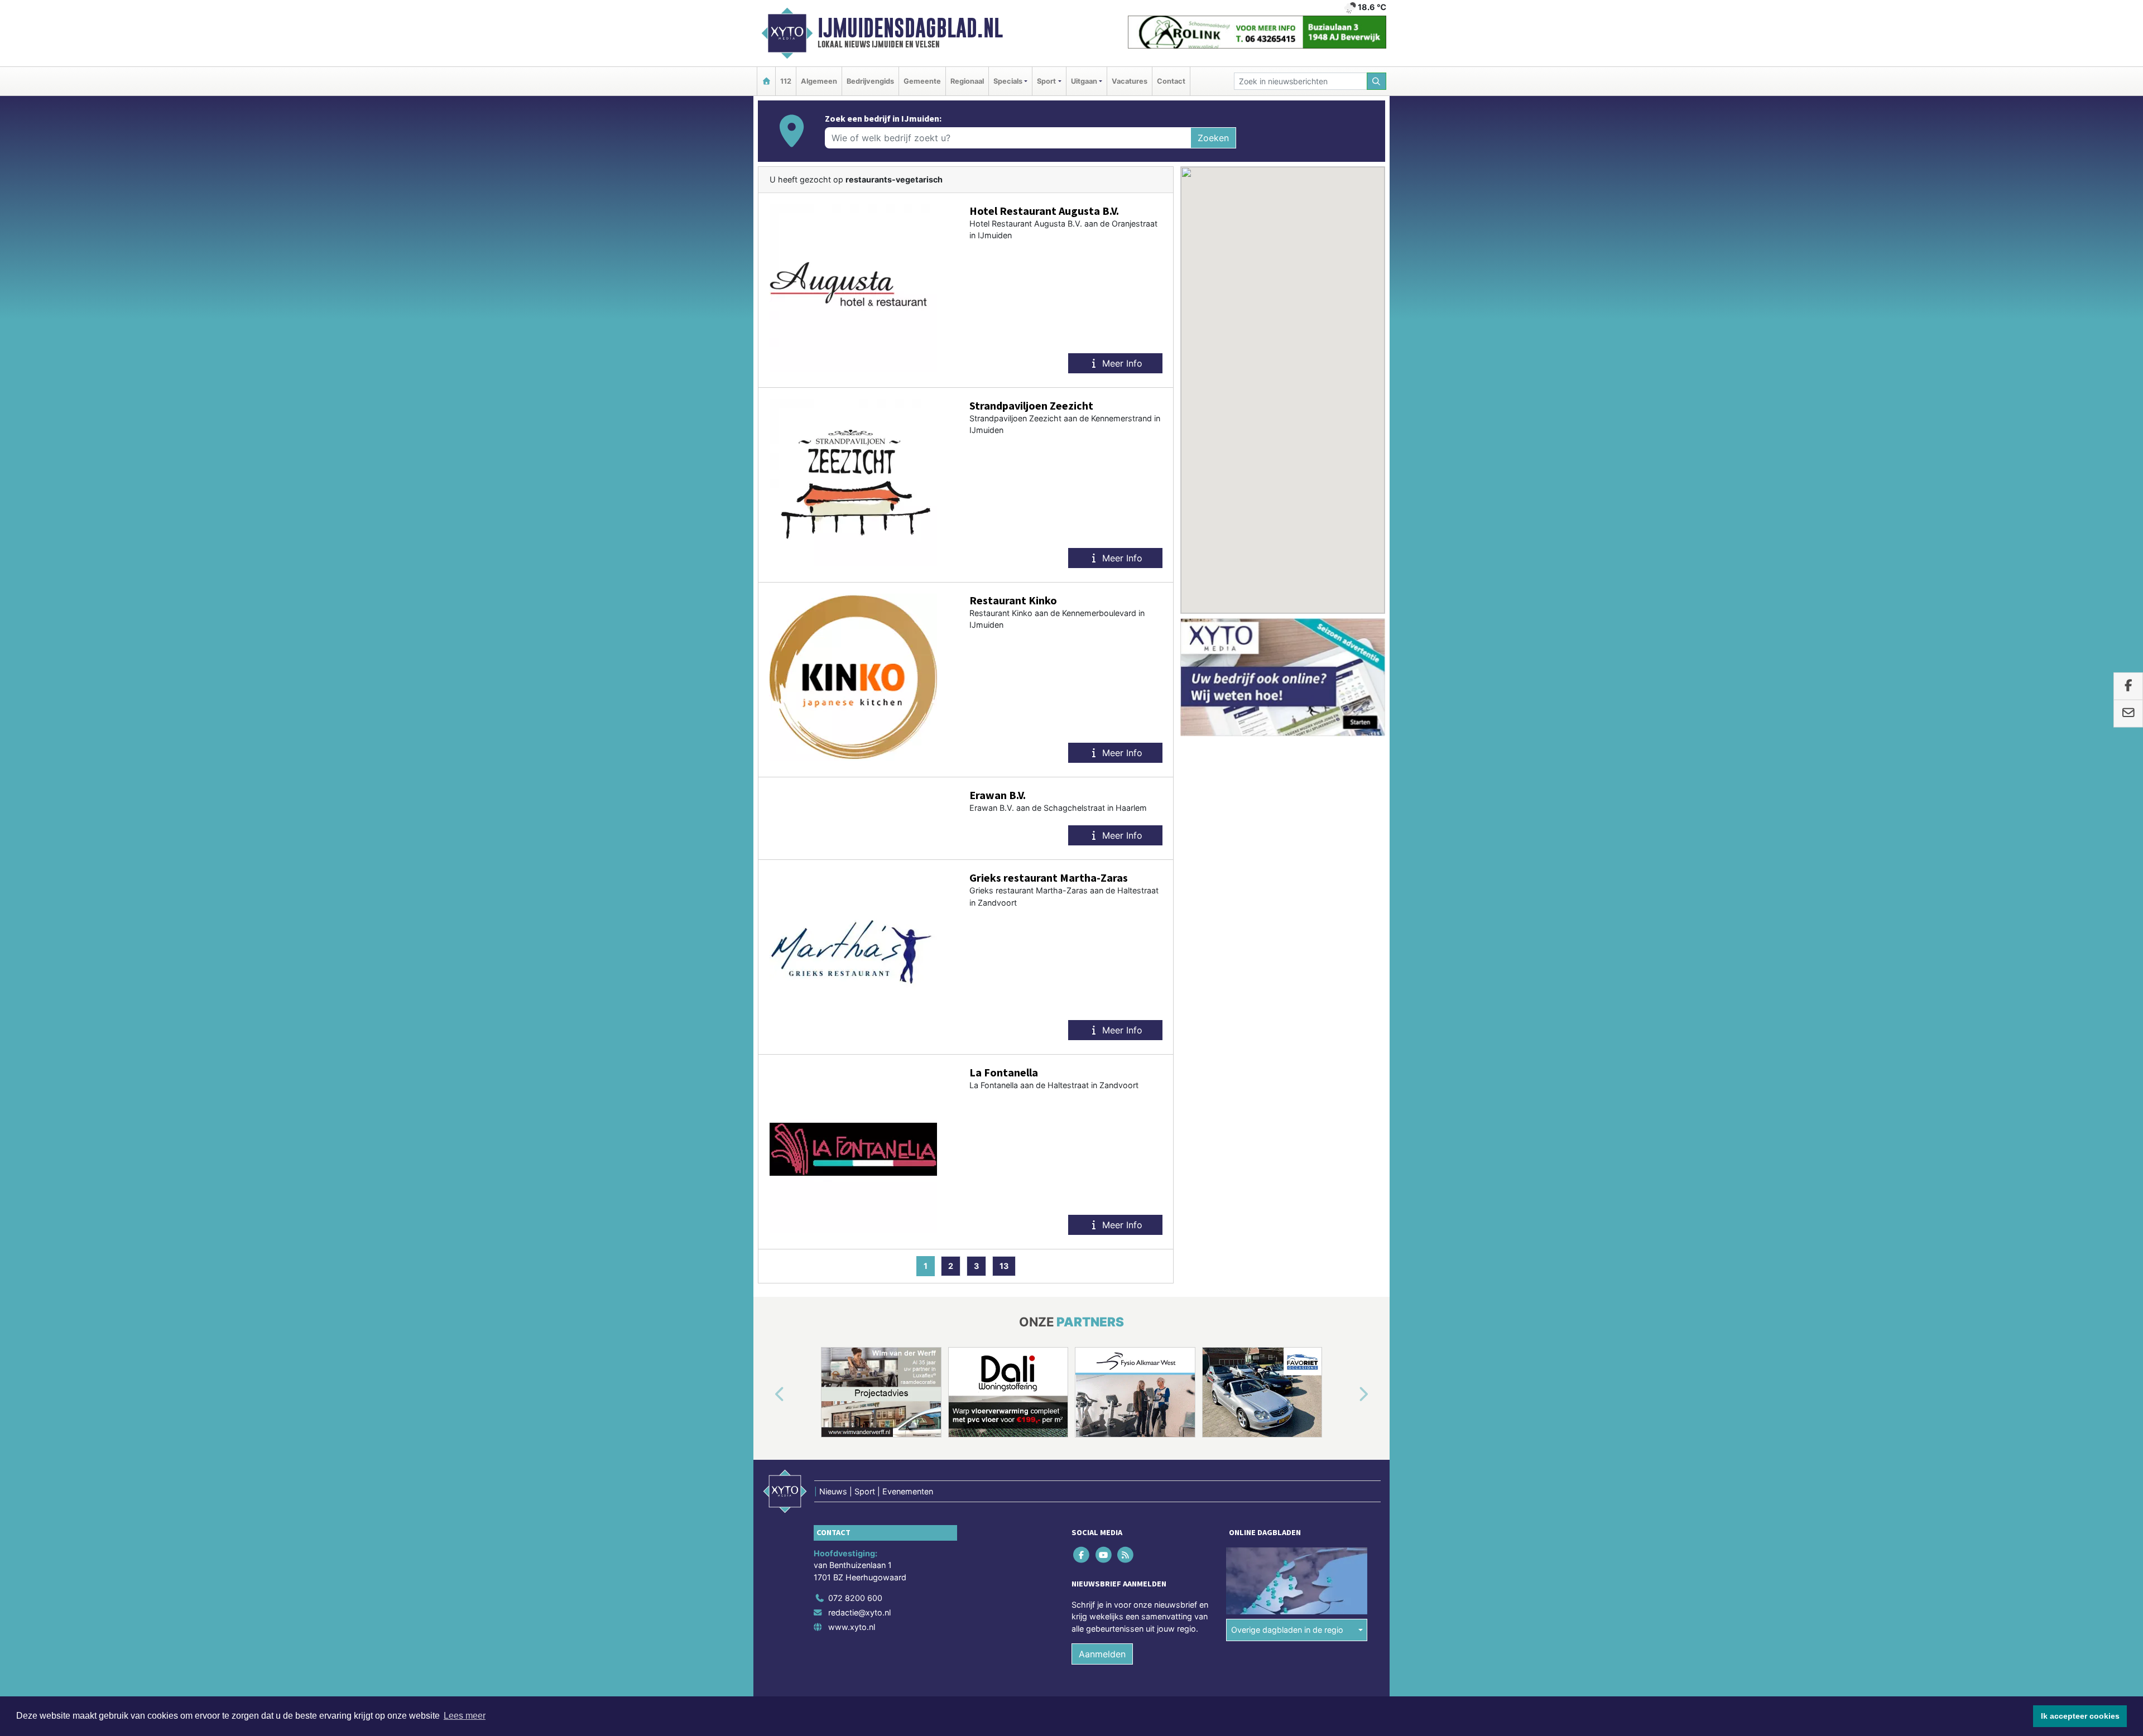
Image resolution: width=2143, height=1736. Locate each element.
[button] (767, 1394)
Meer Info (1121, 363)
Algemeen (819, 81)
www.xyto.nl (852, 1627)
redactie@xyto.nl (859, 1612)
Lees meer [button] (465, 1716)
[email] (2128, 714)
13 (1004, 1266)
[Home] (766, 81)
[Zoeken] (1377, 81)
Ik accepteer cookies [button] (2080, 1716)
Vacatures (1130, 81)
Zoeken (1213, 138)
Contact (1171, 81)
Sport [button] (1046, 81)
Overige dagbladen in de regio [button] (1287, 1630)
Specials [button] (1008, 81)
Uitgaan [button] (1084, 81)
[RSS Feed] (1126, 1554)
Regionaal (967, 81)
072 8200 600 (855, 1598)
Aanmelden (1102, 1654)
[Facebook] (1082, 1554)
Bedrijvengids (870, 81)
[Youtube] (1104, 1554)
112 (786, 81)
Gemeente (922, 81)
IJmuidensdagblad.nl (910, 28)
